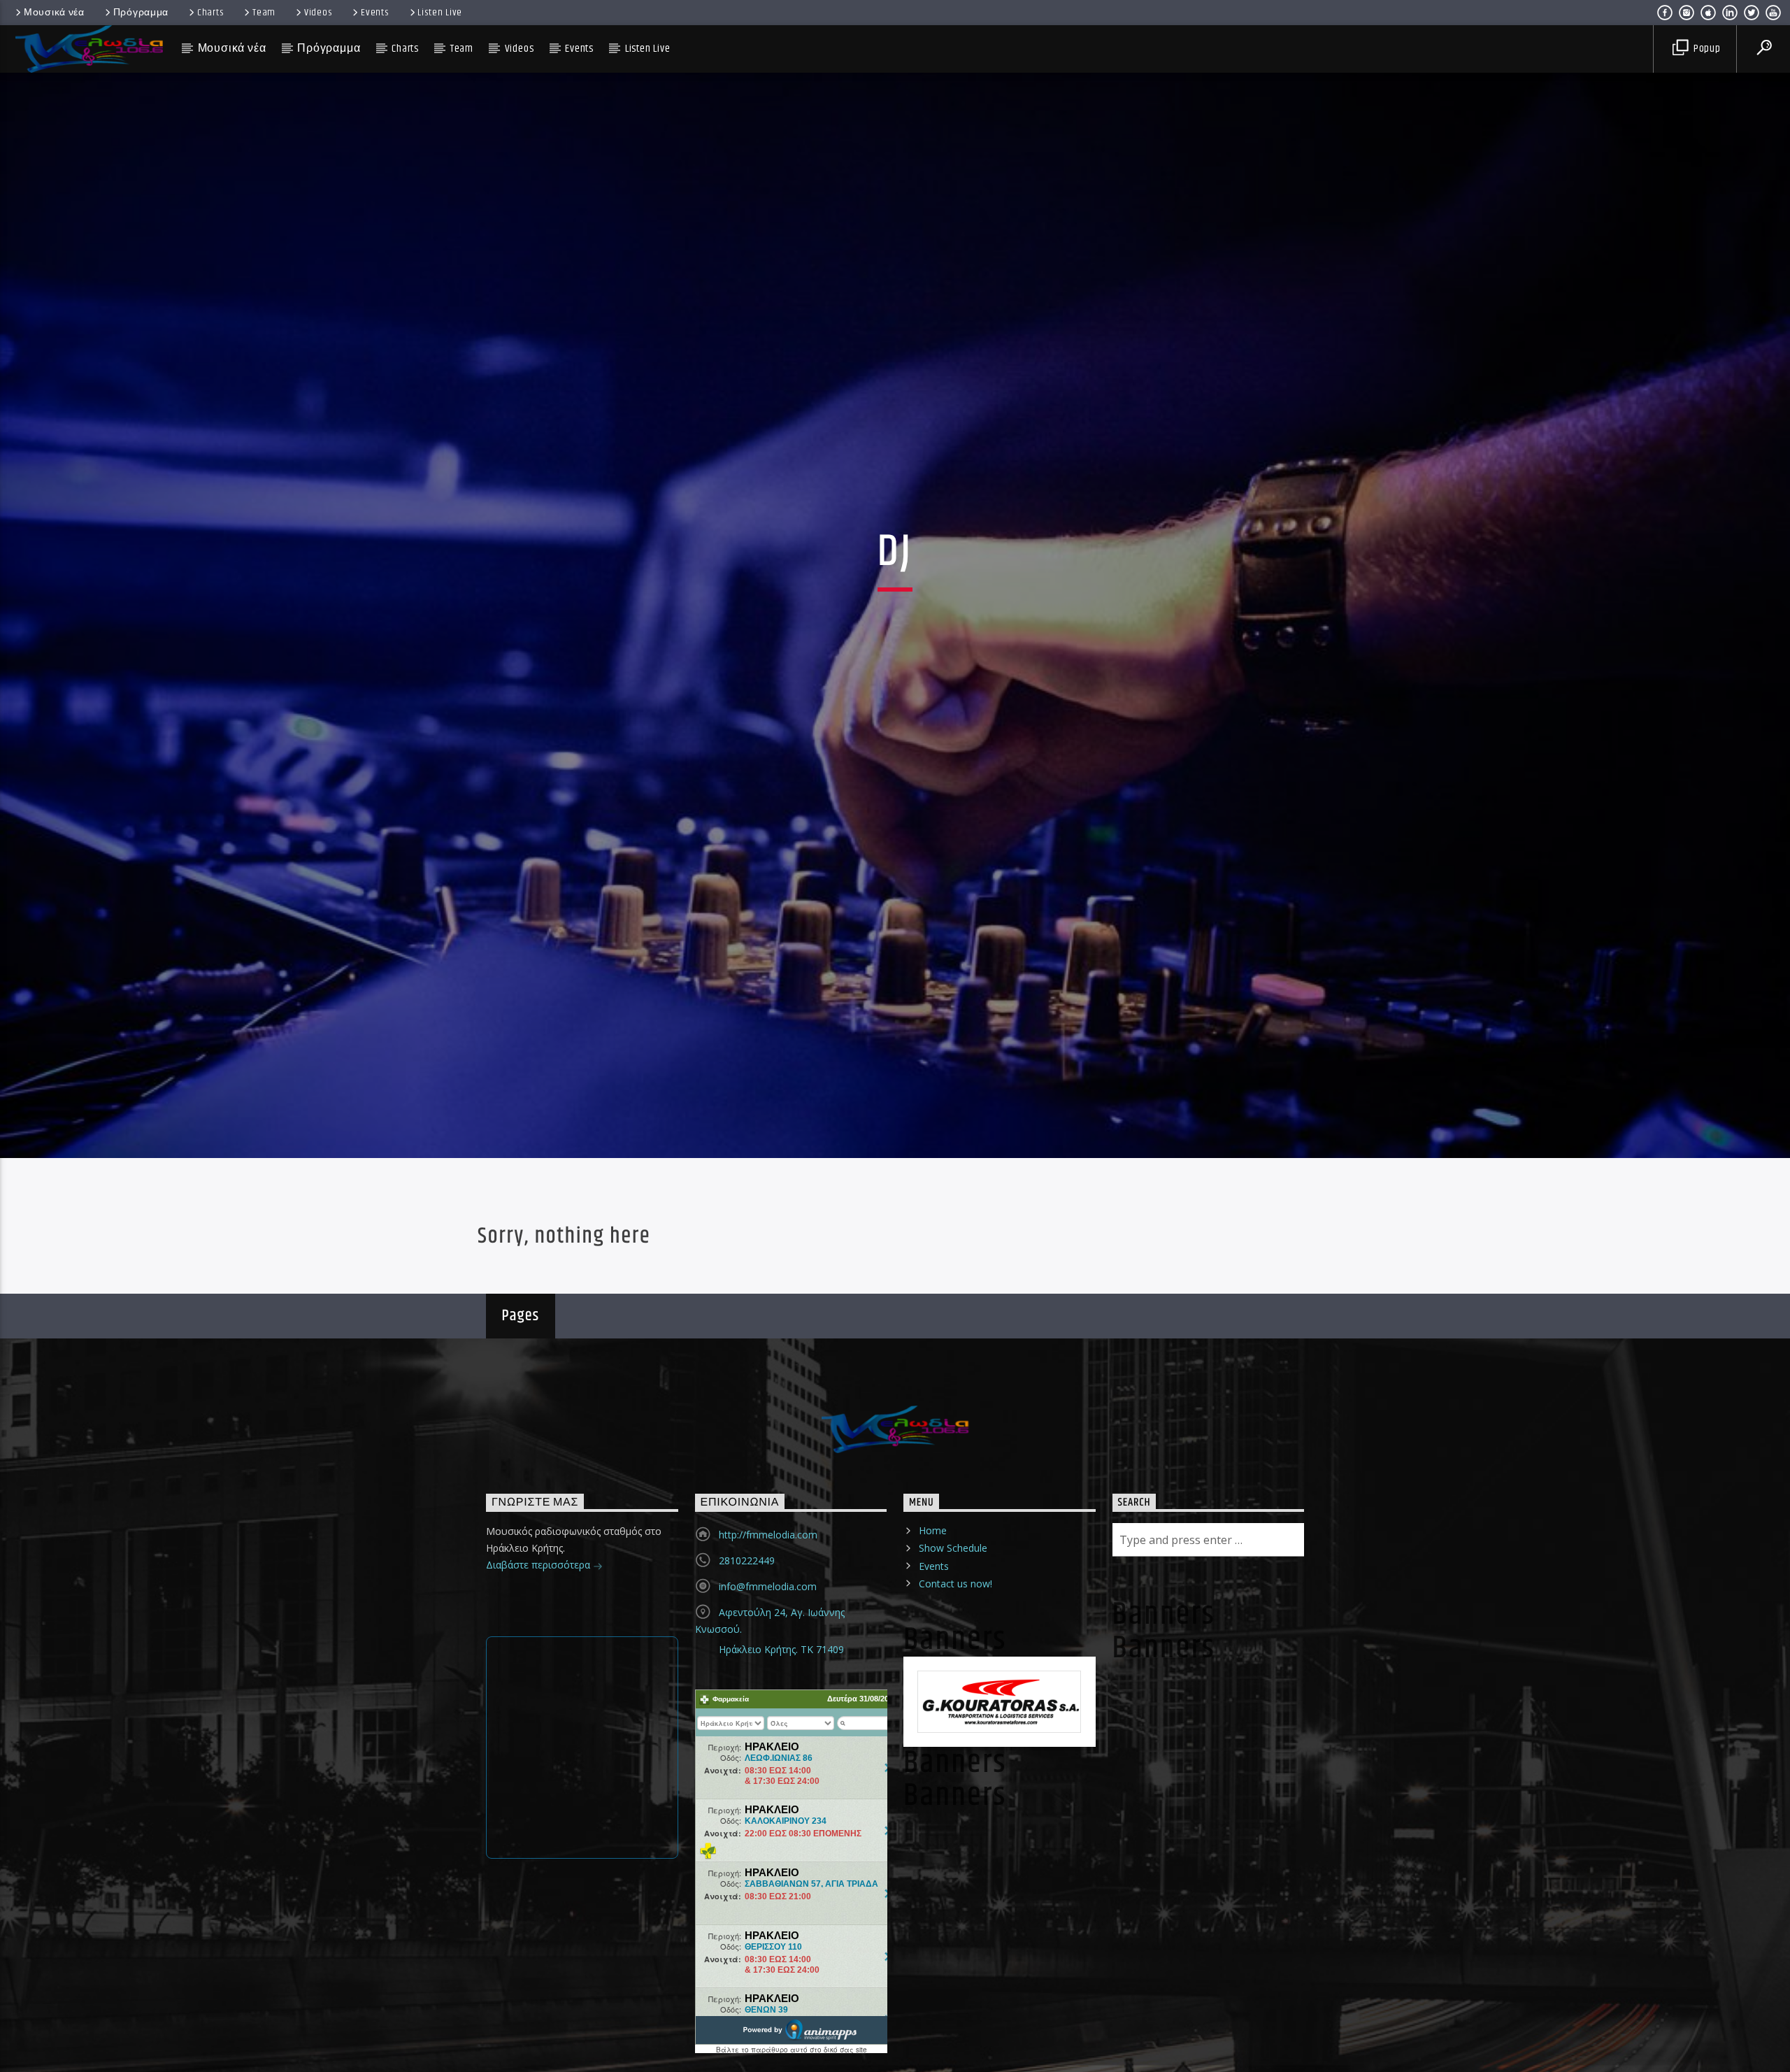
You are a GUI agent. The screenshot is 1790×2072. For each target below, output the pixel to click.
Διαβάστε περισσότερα (539, 1632)
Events (375, 13)
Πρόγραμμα (141, 13)
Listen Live (440, 13)
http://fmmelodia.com (768, 1602)
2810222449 (747, 1628)
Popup (1706, 49)
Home (933, 1598)
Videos (318, 13)
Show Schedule (953, 1616)
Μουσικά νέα (54, 13)
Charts (210, 13)
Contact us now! (955, 1651)
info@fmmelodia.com (768, 1654)
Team (264, 13)
